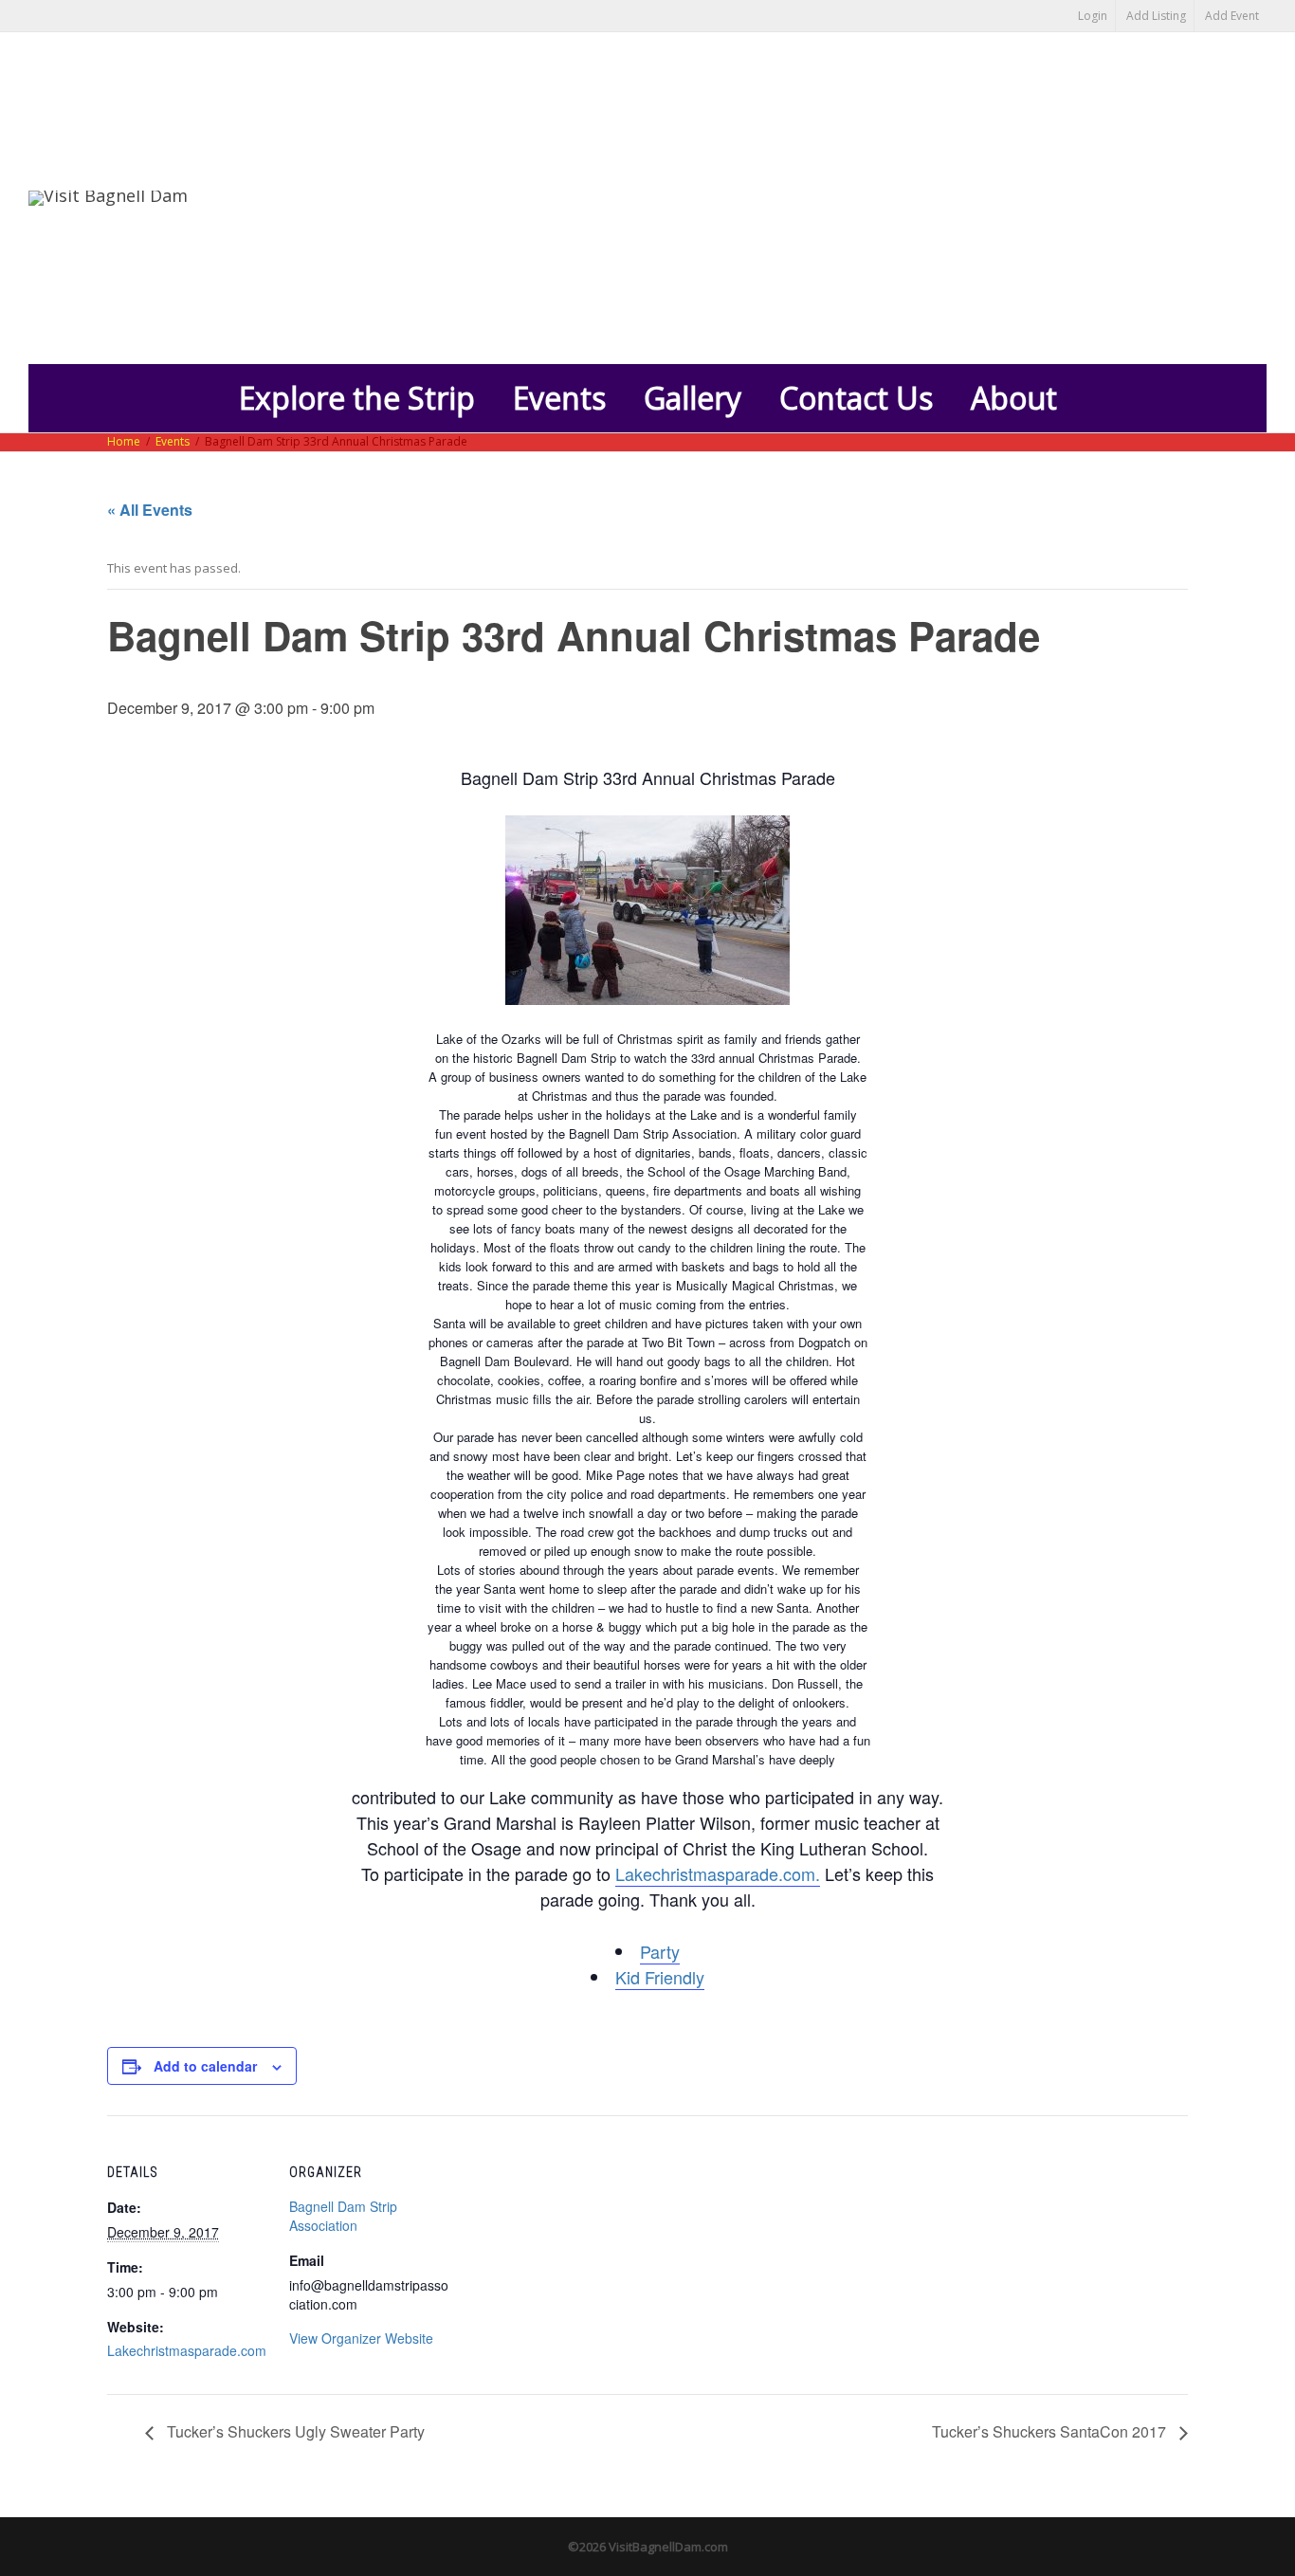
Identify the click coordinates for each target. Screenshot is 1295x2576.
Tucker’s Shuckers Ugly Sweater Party (294, 2431)
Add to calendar (205, 2066)
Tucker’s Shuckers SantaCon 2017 (1051, 2431)
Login (1093, 16)
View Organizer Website (361, 2338)
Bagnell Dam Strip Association (343, 2216)
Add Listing (1156, 16)
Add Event (1232, 16)
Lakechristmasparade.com (187, 2350)
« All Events (150, 510)
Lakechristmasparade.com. (718, 1873)
